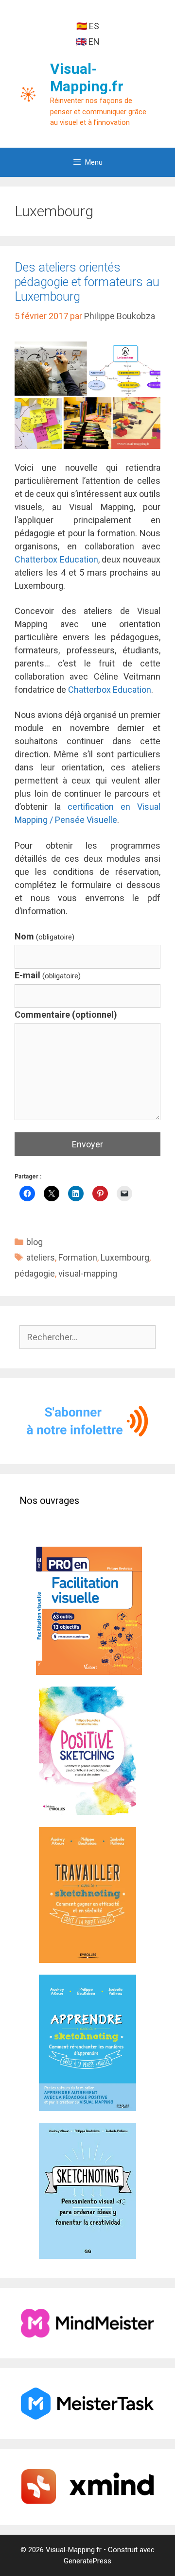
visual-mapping (88, 1273)
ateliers (41, 1257)
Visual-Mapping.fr (87, 77)
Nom (44, 936)
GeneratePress (87, 2561)
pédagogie (35, 1273)
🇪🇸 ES (88, 26)
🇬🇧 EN (88, 42)
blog (35, 1242)
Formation (78, 1257)
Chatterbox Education (56, 559)
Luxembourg (125, 1257)
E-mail (48, 975)
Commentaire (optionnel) (66, 1015)
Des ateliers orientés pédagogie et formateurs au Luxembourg (87, 282)
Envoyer (87, 1144)
